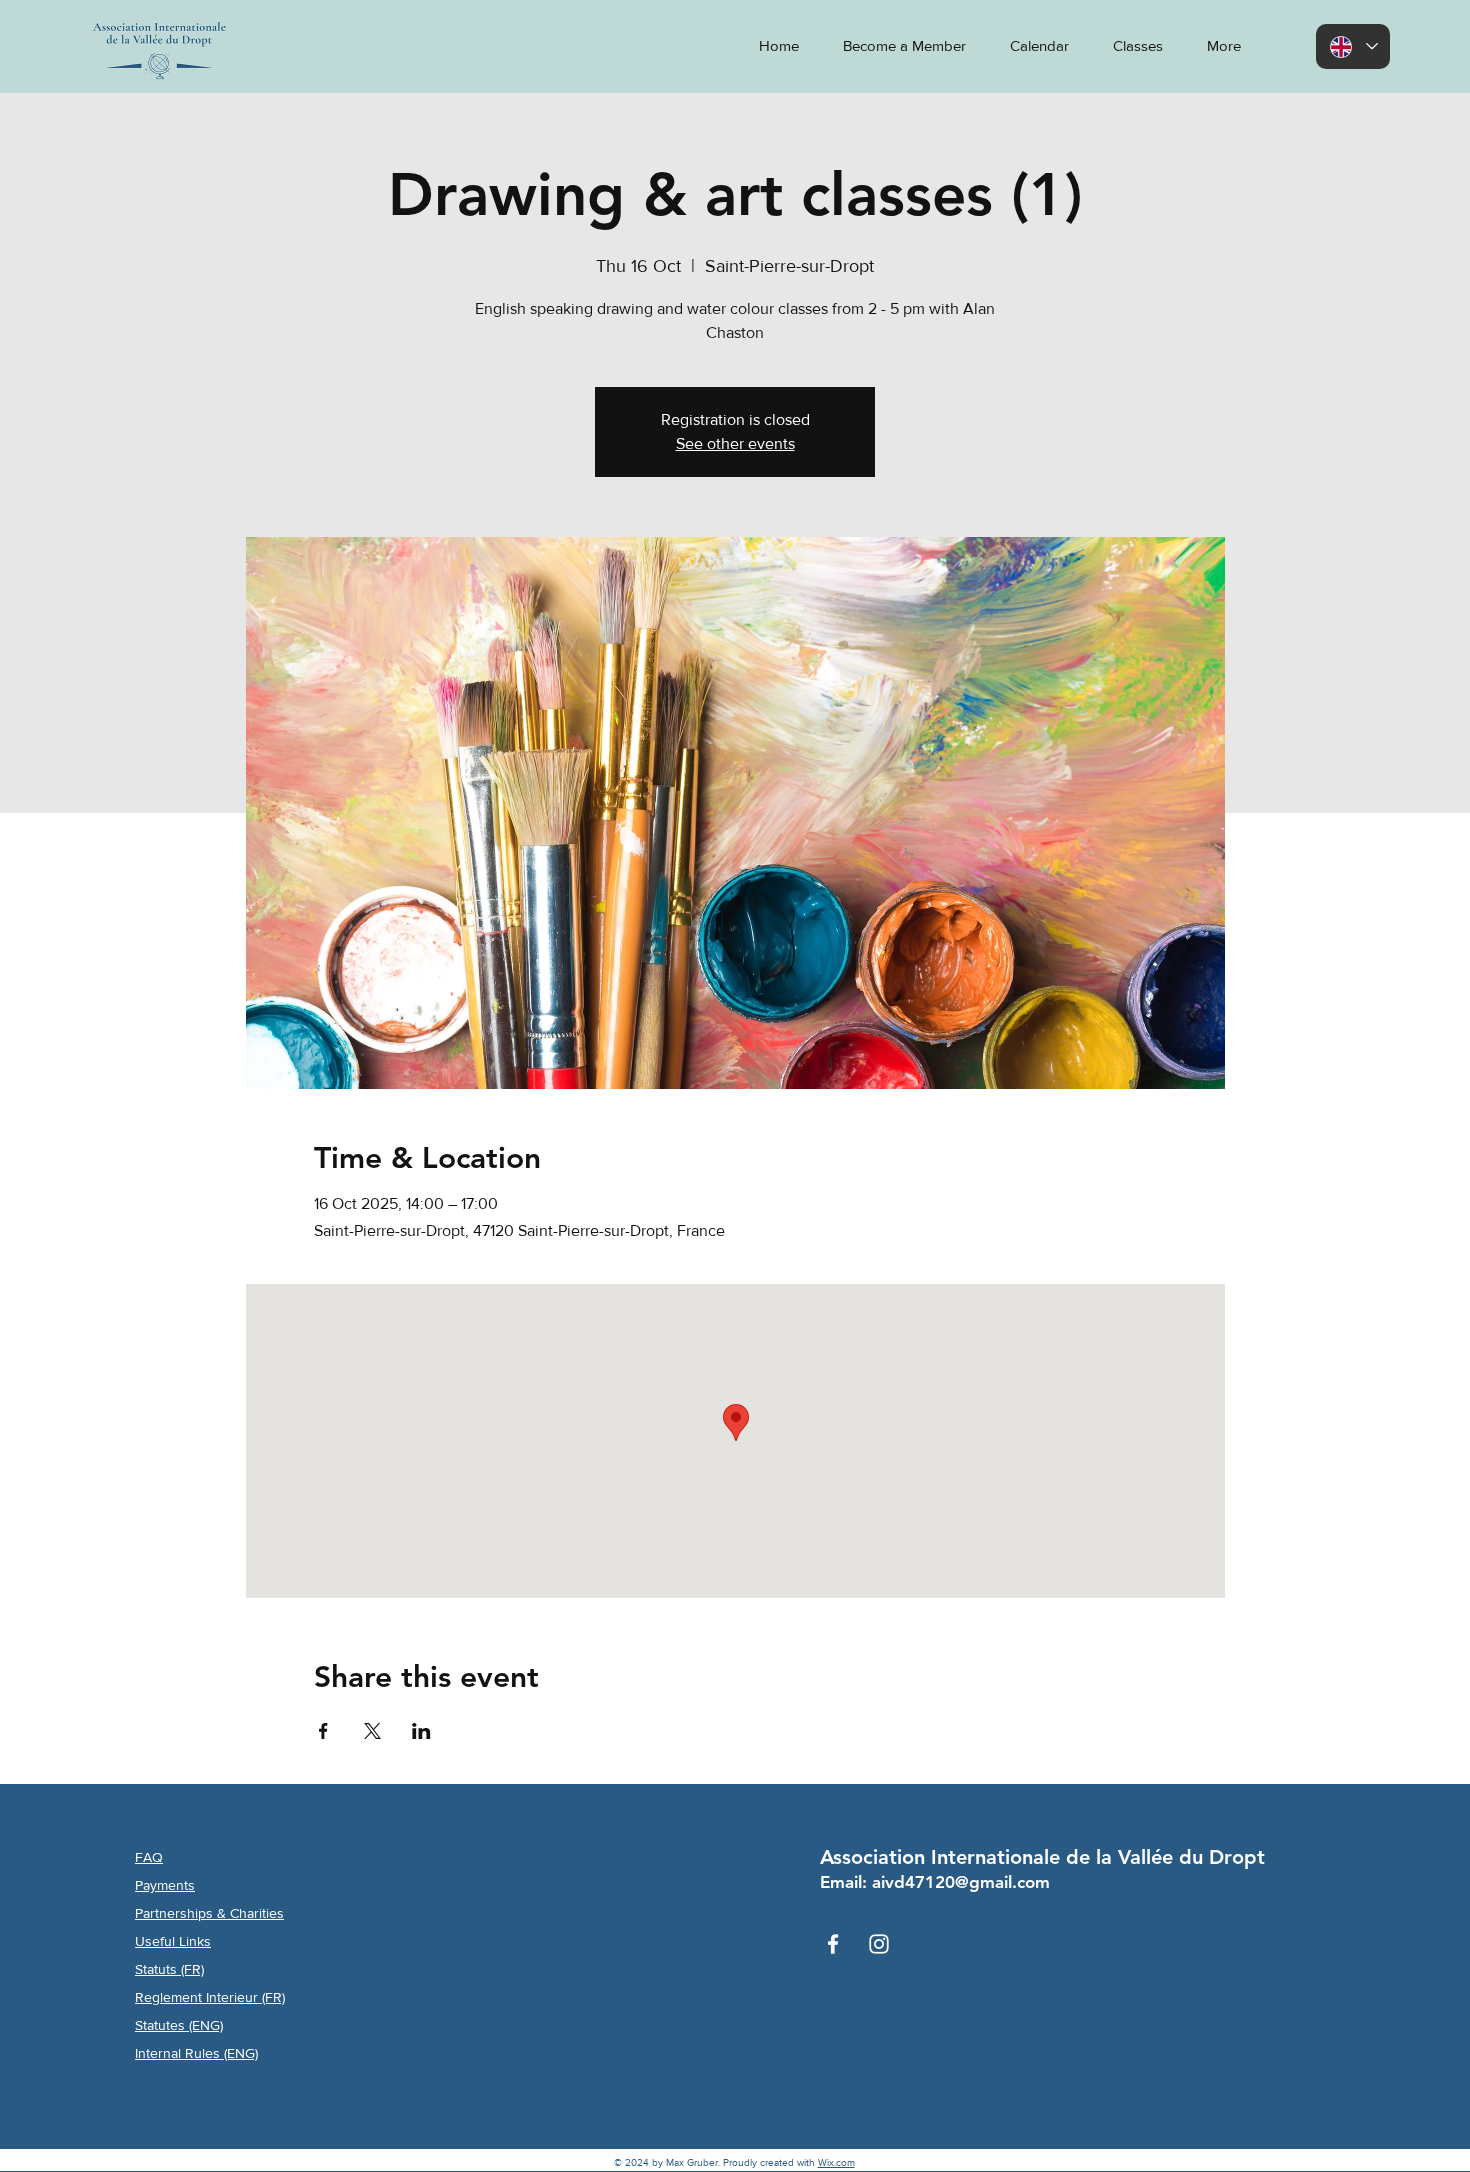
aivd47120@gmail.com (961, 1882)
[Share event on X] (372, 1731)
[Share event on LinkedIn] (421, 1731)
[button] (1217, 46)
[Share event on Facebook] (323, 1731)
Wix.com (836, 2162)
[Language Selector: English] (1353, 46)
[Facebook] (833, 1944)
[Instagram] (879, 1944)
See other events (735, 443)
